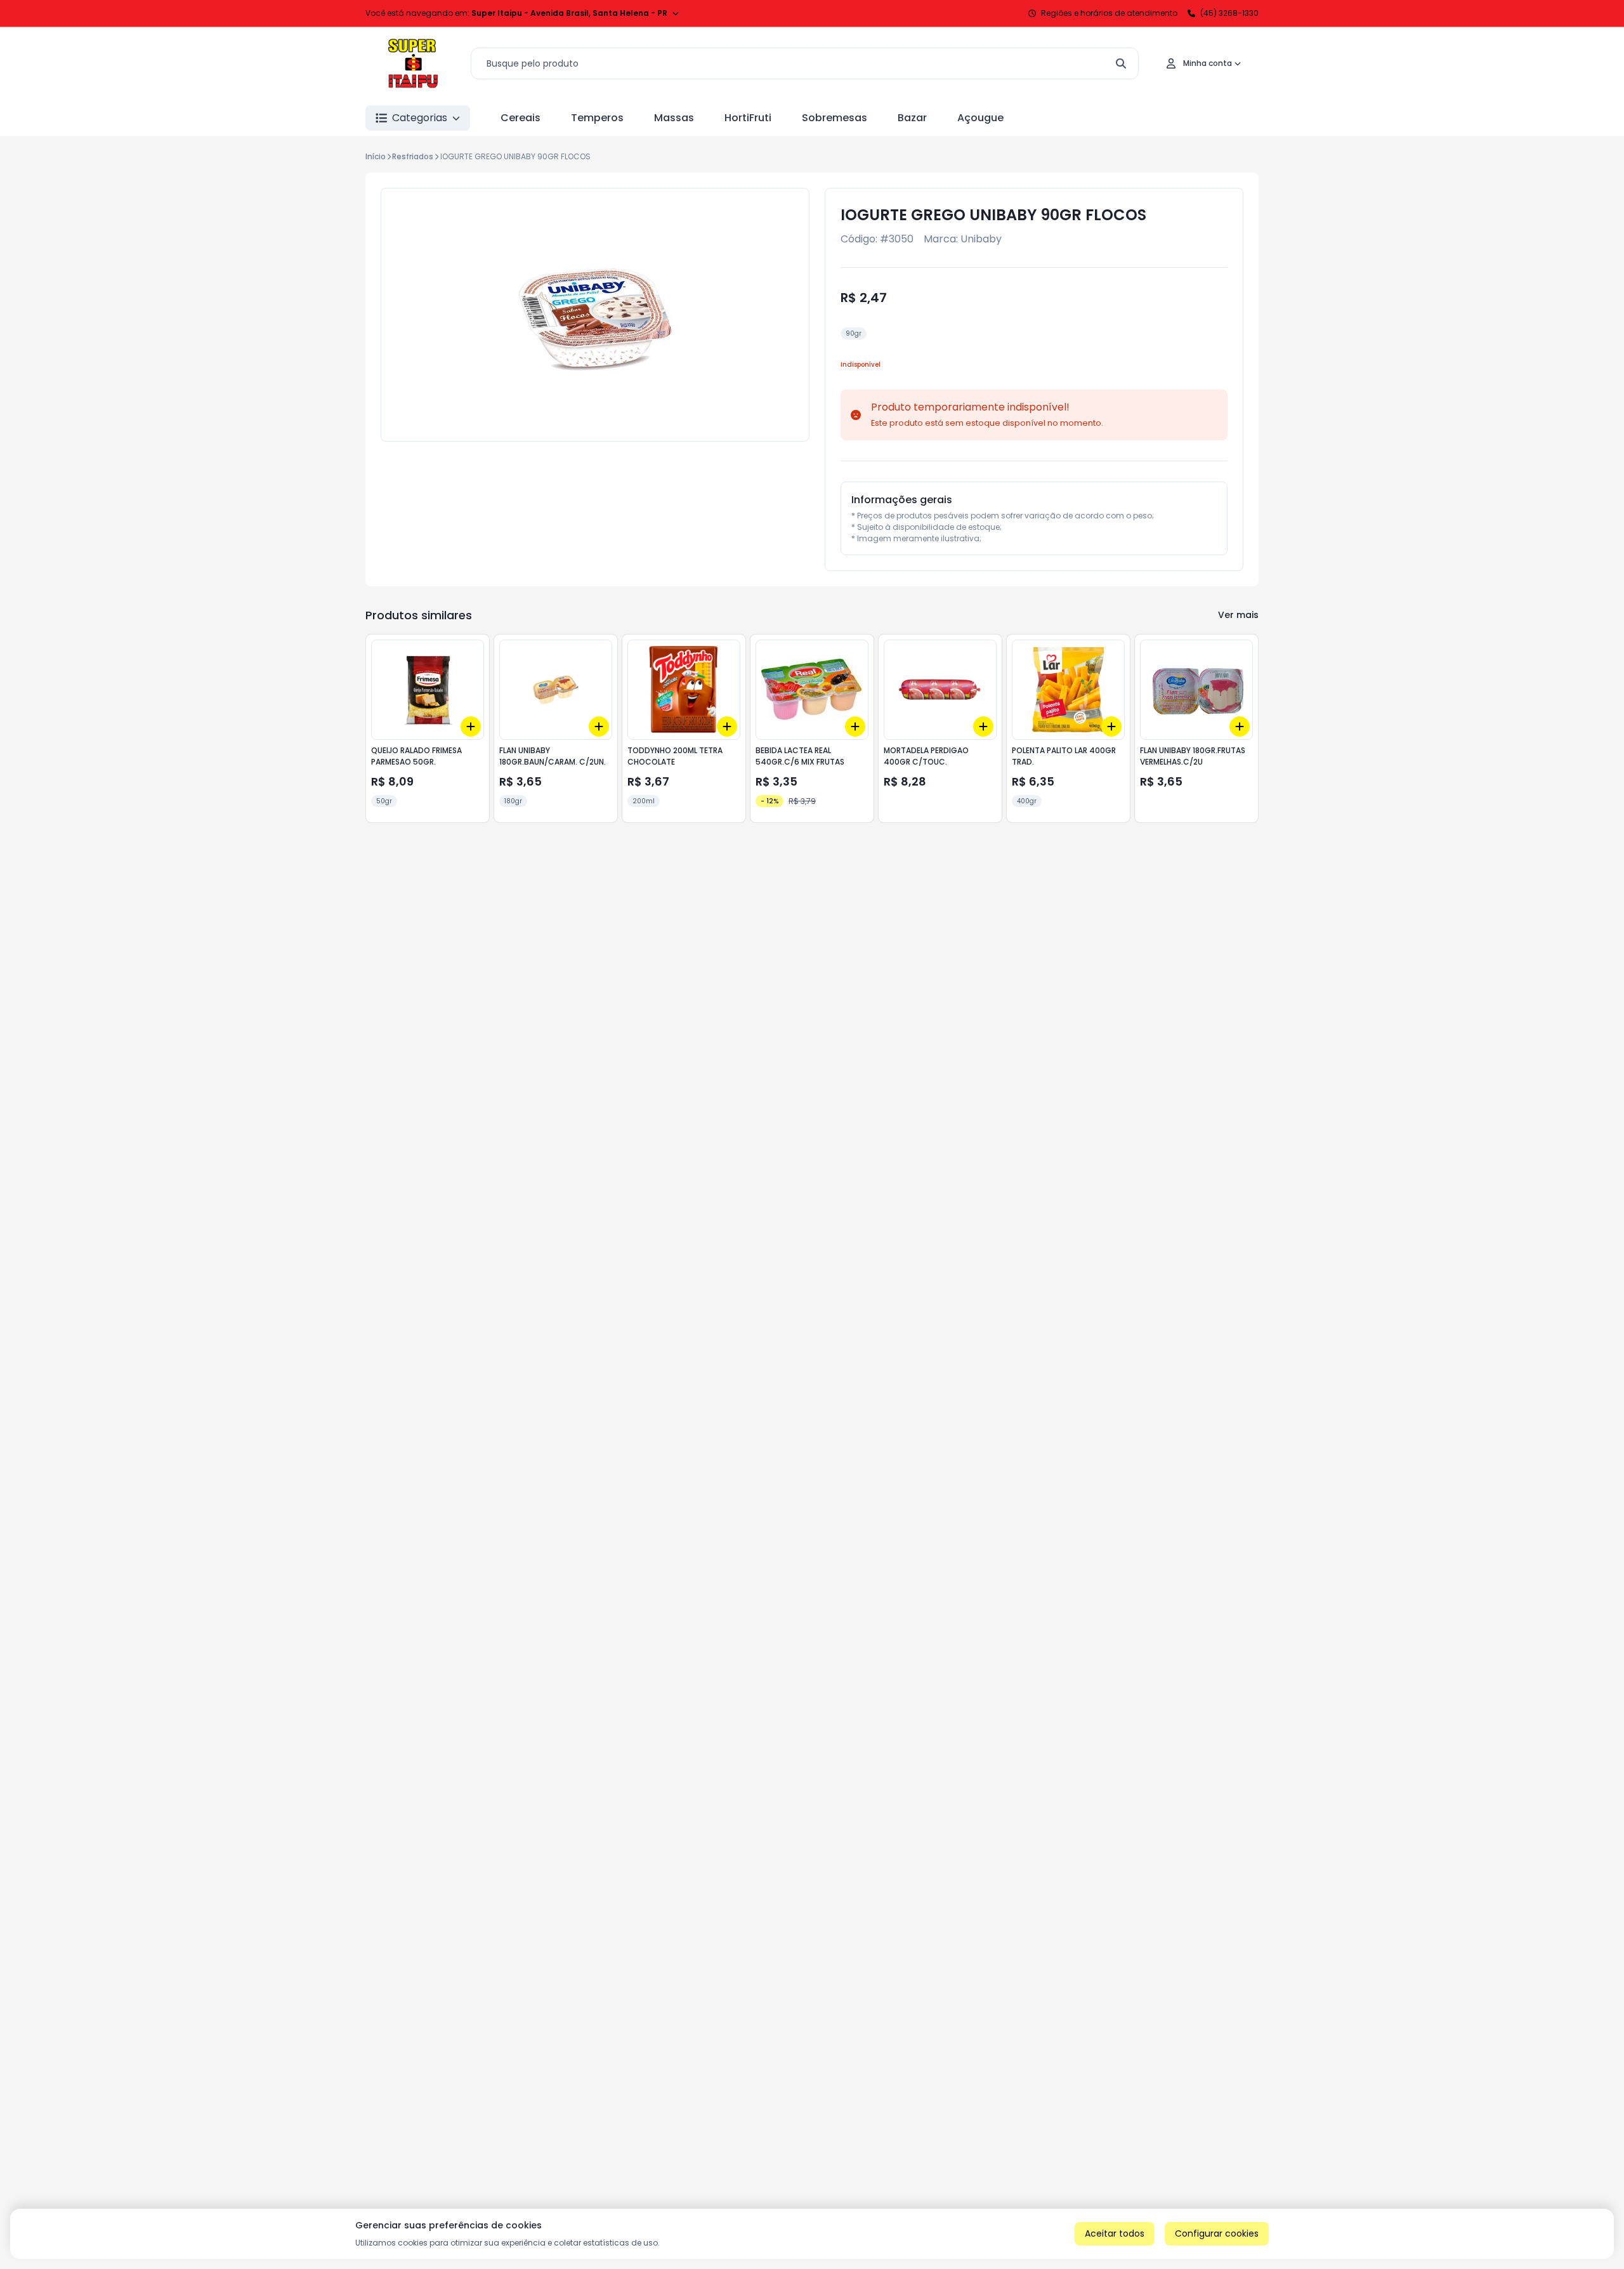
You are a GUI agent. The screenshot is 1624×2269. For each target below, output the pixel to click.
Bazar (912, 118)
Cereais (521, 118)
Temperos (597, 118)
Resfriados (413, 156)
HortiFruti (748, 118)
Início (376, 156)
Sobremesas (835, 118)
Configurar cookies (1217, 2233)
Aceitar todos (1115, 2233)
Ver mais (1238, 615)
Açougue (980, 118)
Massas (674, 118)
